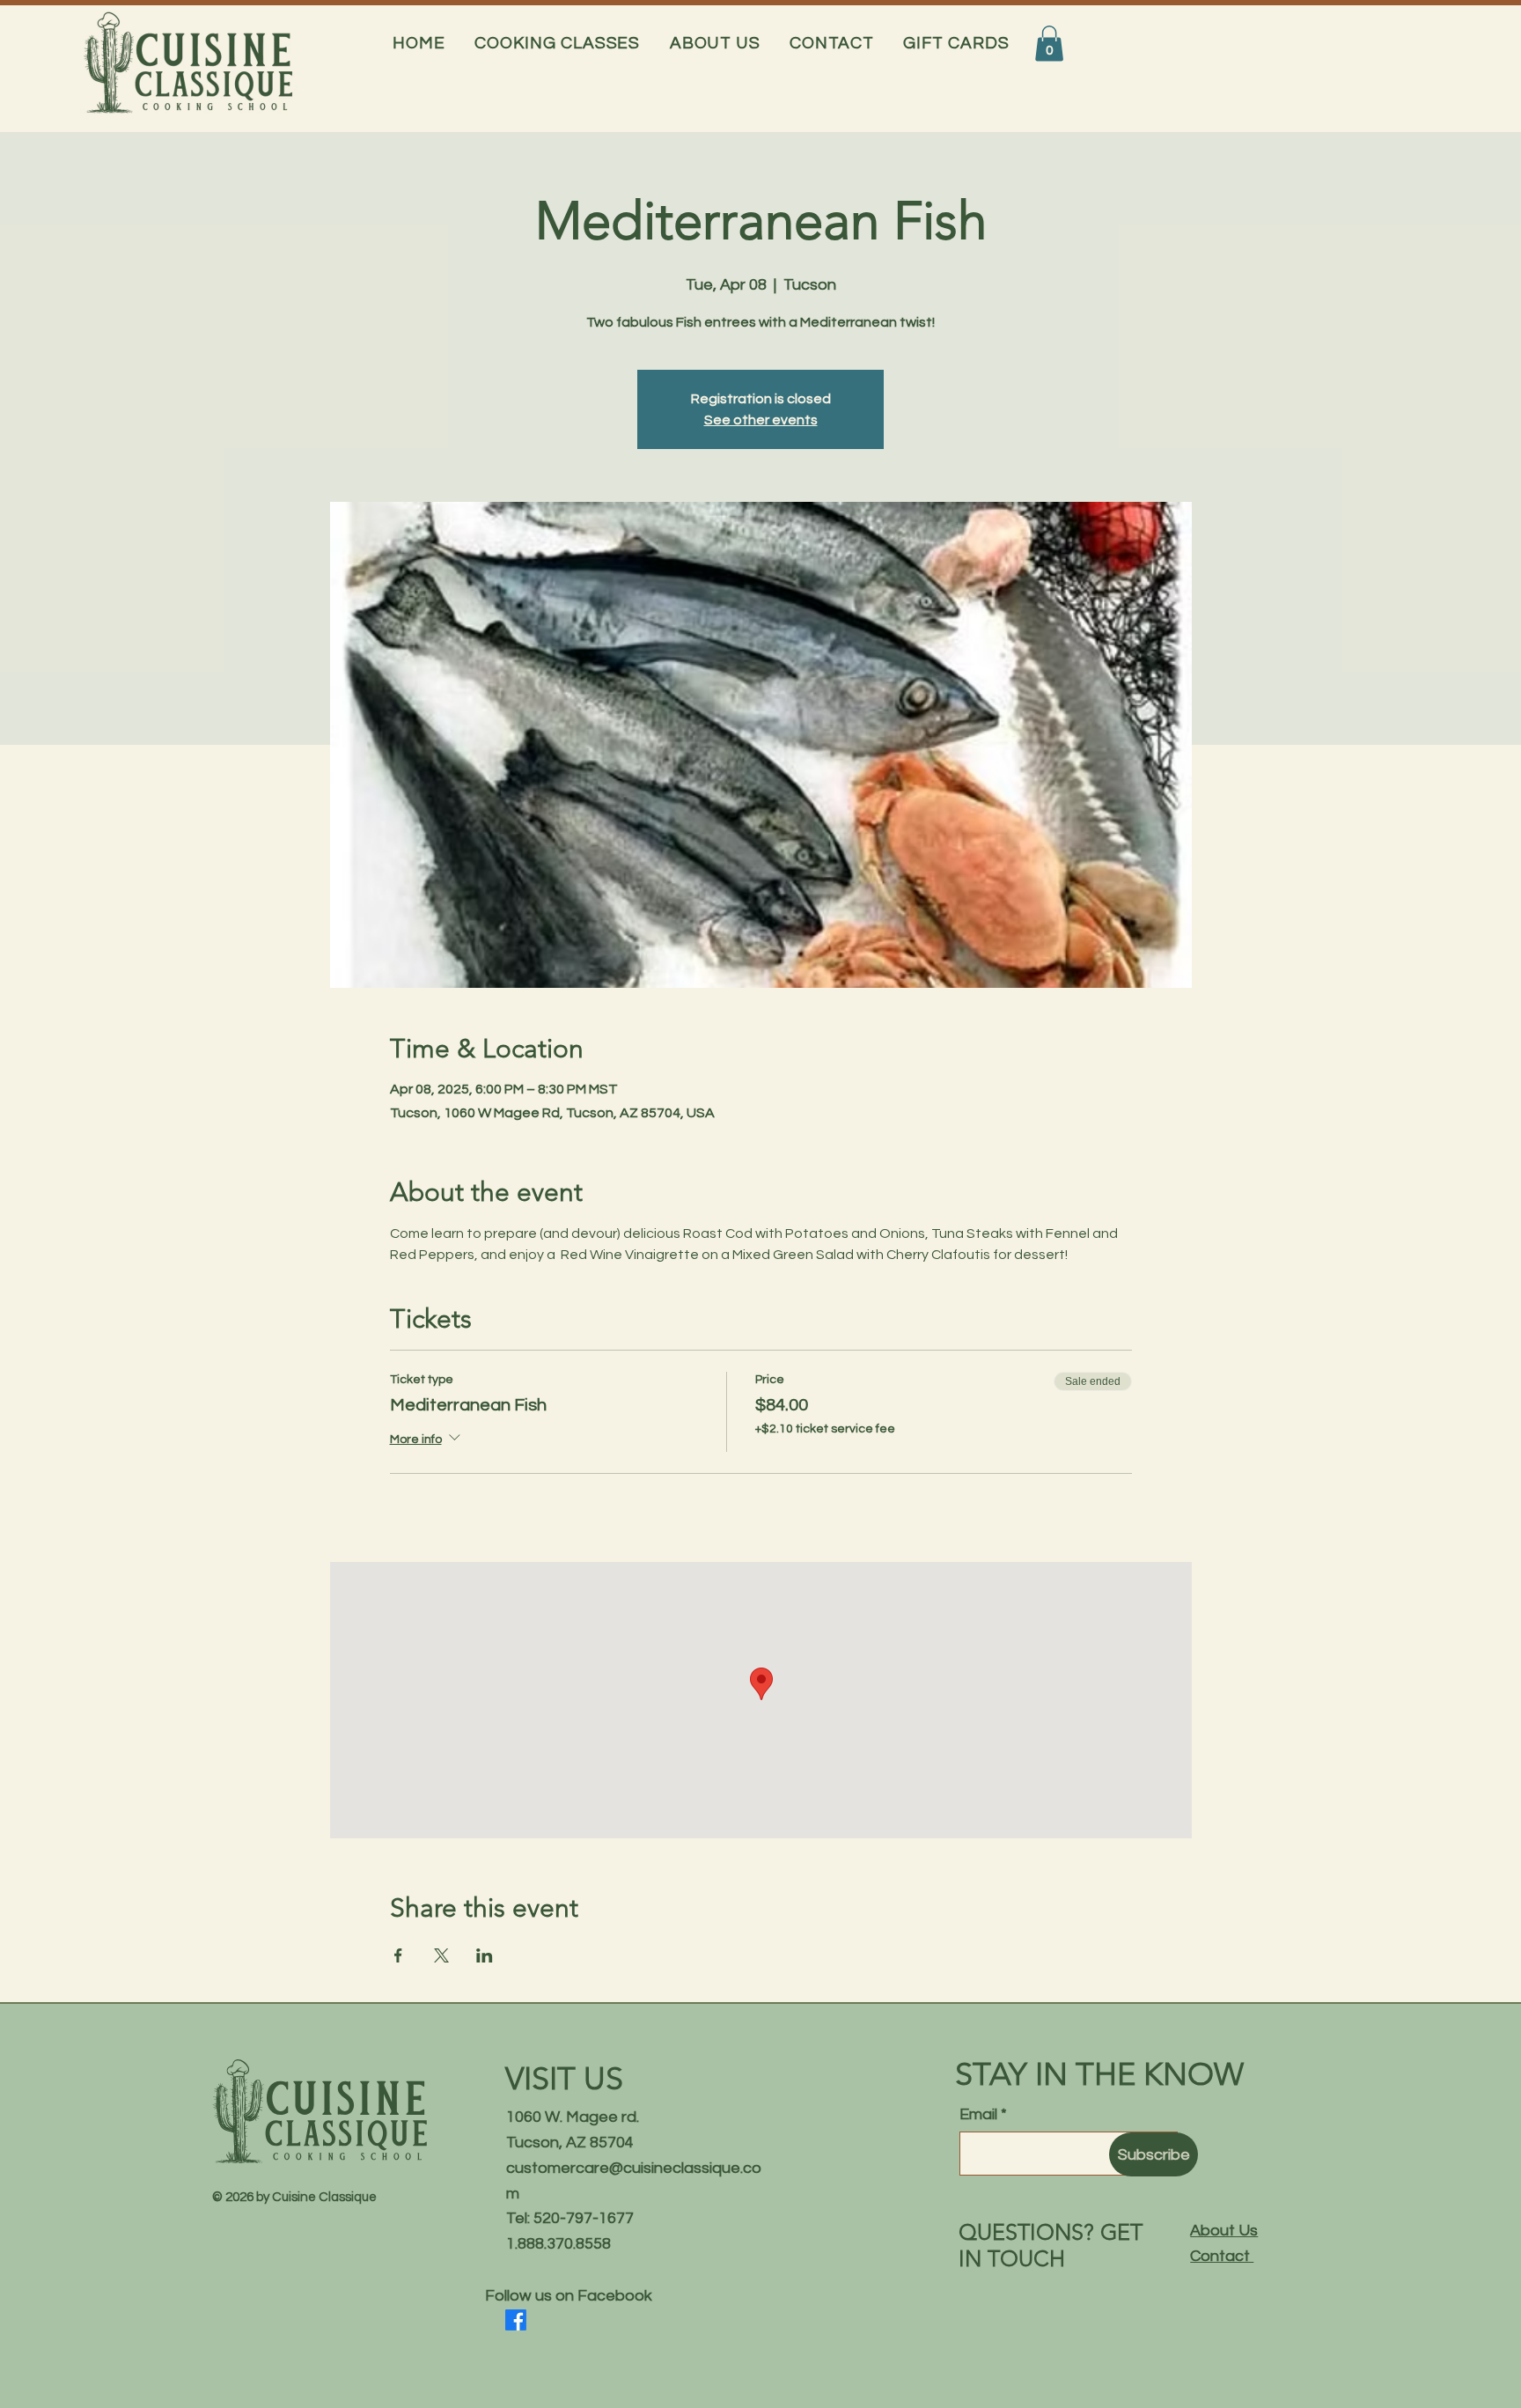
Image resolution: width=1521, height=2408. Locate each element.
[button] (558, 43)
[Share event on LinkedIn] (485, 1955)
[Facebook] (516, 2320)
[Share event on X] (441, 1955)
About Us (1224, 2231)
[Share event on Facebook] (398, 1955)
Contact (1222, 2256)
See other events (761, 420)
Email (978, 2115)
